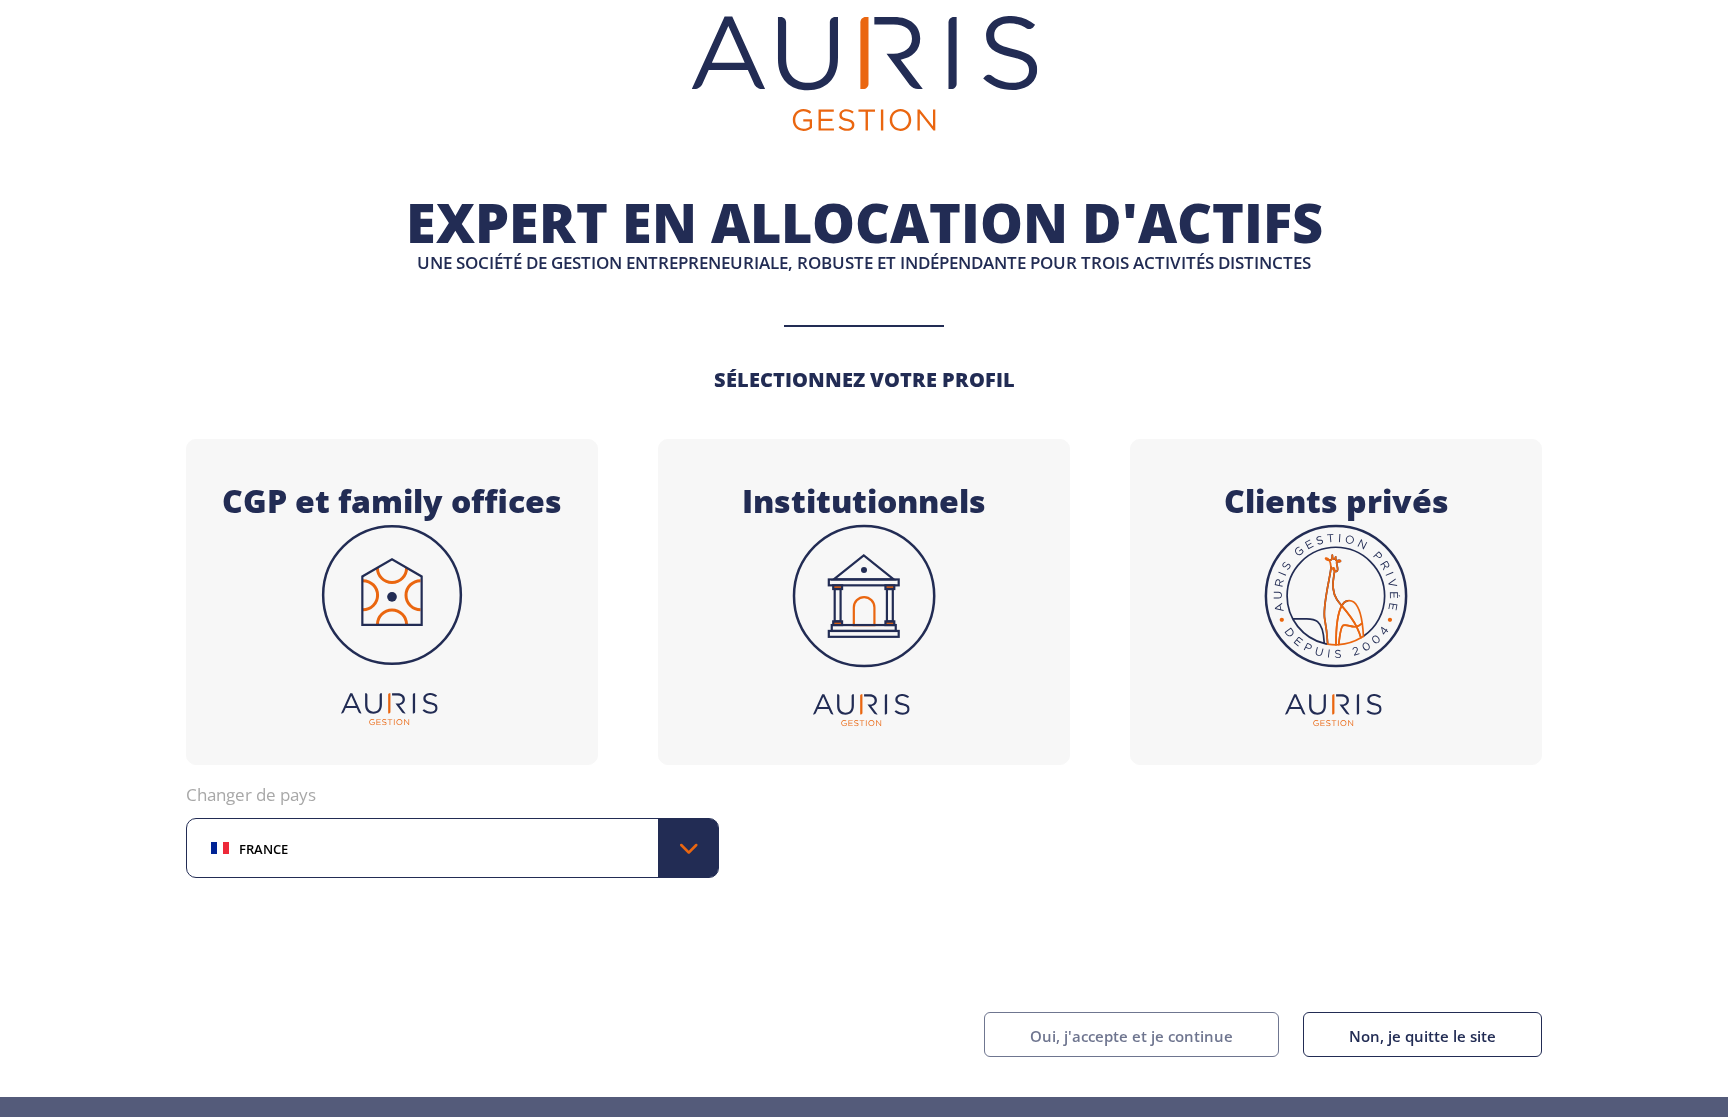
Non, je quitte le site (1422, 1034)
